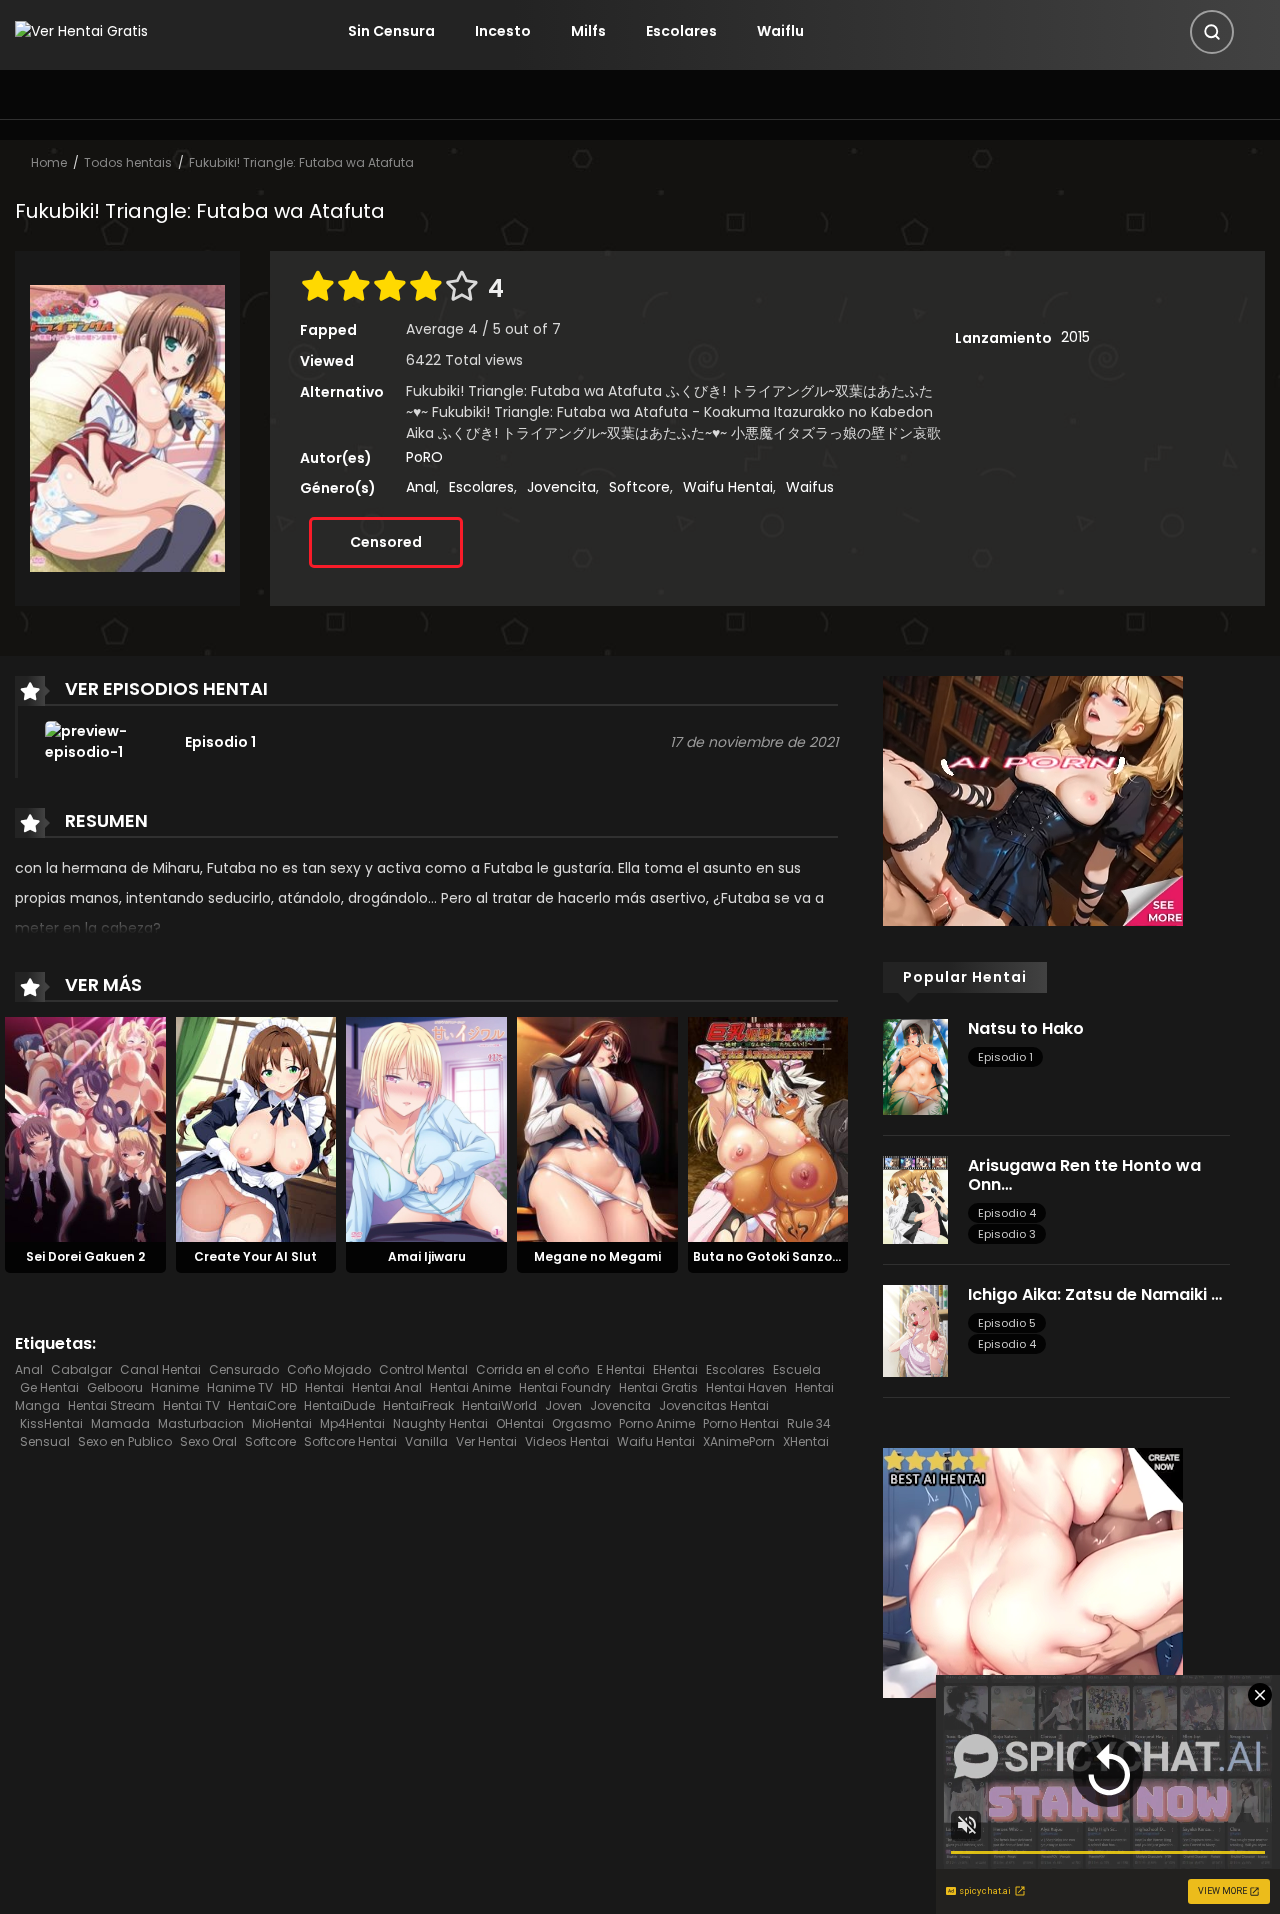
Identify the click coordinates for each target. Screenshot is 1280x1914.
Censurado (244, 1369)
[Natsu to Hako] (915, 1066)
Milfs (588, 31)
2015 (1075, 337)
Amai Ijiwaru (427, 1256)
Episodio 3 (1007, 1234)
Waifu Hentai (728, 487)
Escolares (681, 31)
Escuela (797, 1369)
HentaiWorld (499, 1405)
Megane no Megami (597, 1256)
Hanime (175, 1387)
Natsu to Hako (1026, 1028)
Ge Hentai (49, 1387)
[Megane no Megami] (597, 1129)
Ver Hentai (486, 1441)
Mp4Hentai (352, 1423)
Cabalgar (81, 1369)
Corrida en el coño (532, 1369)
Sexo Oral (208, 1441)
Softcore (639, 487)
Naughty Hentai (440, 1423)
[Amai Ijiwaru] (426, 1129)
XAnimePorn (739, 1441)
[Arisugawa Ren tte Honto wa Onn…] (915, 1198)
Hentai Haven (746, 1387)
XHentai (806, 1441)
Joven (563, 1405)
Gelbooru (115, 1387)
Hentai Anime (470, 1387)
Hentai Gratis (658, 1387)
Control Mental (423, 1369)
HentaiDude (339, 1405)
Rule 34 (809, 1423)
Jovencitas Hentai (714, 1405)
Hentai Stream (111, 1405)
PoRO (424, 457)
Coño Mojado (329, 1369)
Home (49, 162)
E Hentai (621, 1369)
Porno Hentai (741, 1423)
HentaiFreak (418, 1405)
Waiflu (780, 31)
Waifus (810, 487)
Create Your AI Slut (255, 1256)
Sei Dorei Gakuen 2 (85, 1256)
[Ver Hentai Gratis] (81, 31)
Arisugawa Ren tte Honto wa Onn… (1084, 1175)
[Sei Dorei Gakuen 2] (85, 1129)
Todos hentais (128, 162)
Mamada (120, 1423)
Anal (421, 487)
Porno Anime (657, 1423)
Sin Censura (391, 31)
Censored (386, 542)
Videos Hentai (567, 1441)
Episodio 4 (1007, 1213)
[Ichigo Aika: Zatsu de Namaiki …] (915, 1330)
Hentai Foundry (565, 1387)
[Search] (1212, 32)
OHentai (520, 1423)
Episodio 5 (1007, 1323)
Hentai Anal (387, 1387)
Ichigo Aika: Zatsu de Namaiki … (1095, 1294)
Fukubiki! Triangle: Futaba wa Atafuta (301, 162)
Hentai (324, 1387)
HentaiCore (262, 1405)
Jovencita (561, 487)
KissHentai (51, 1423)
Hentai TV (191, 1405)
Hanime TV (240, 1387)
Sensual (45, 1441)
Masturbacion (201, 1423)
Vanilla (426, 1441)
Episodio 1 (1005, 1057)
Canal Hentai (160, 1369)
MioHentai (282, 1423)
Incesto (503, 31)
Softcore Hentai (350, 1441)
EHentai (675, 1369)
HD (289, 1387)
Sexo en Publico (125, 1441)
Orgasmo (581, 1423)
